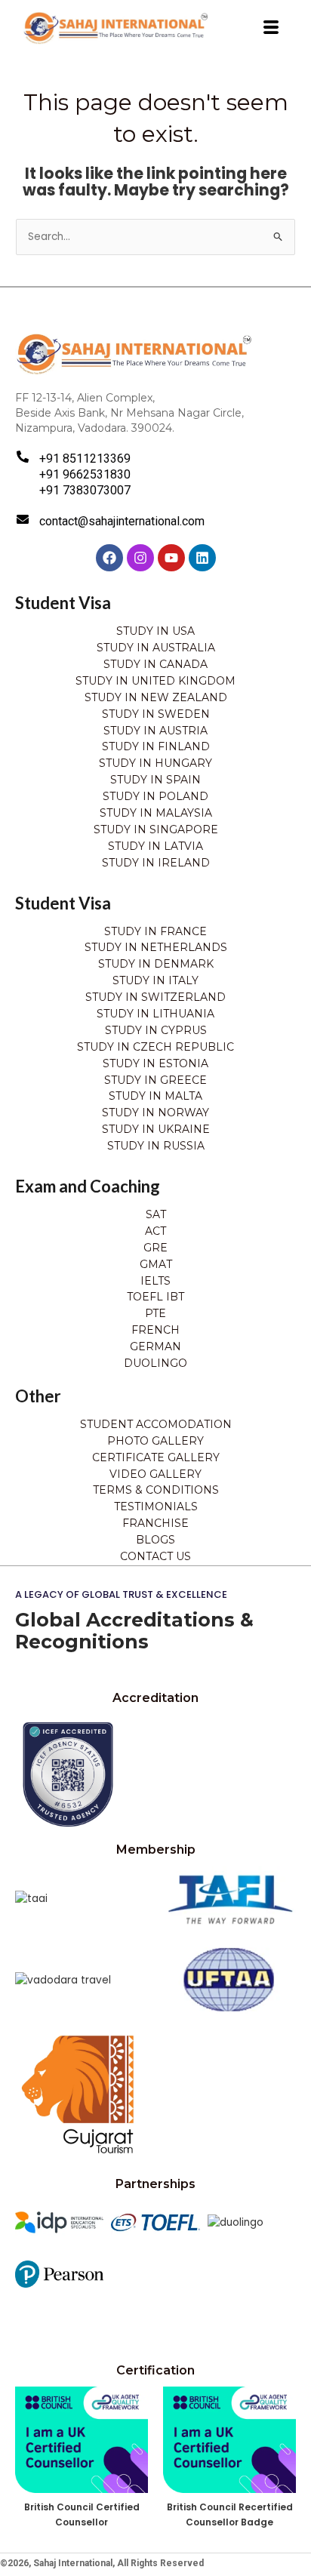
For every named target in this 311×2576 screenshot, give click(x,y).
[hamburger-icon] (271, 28)
